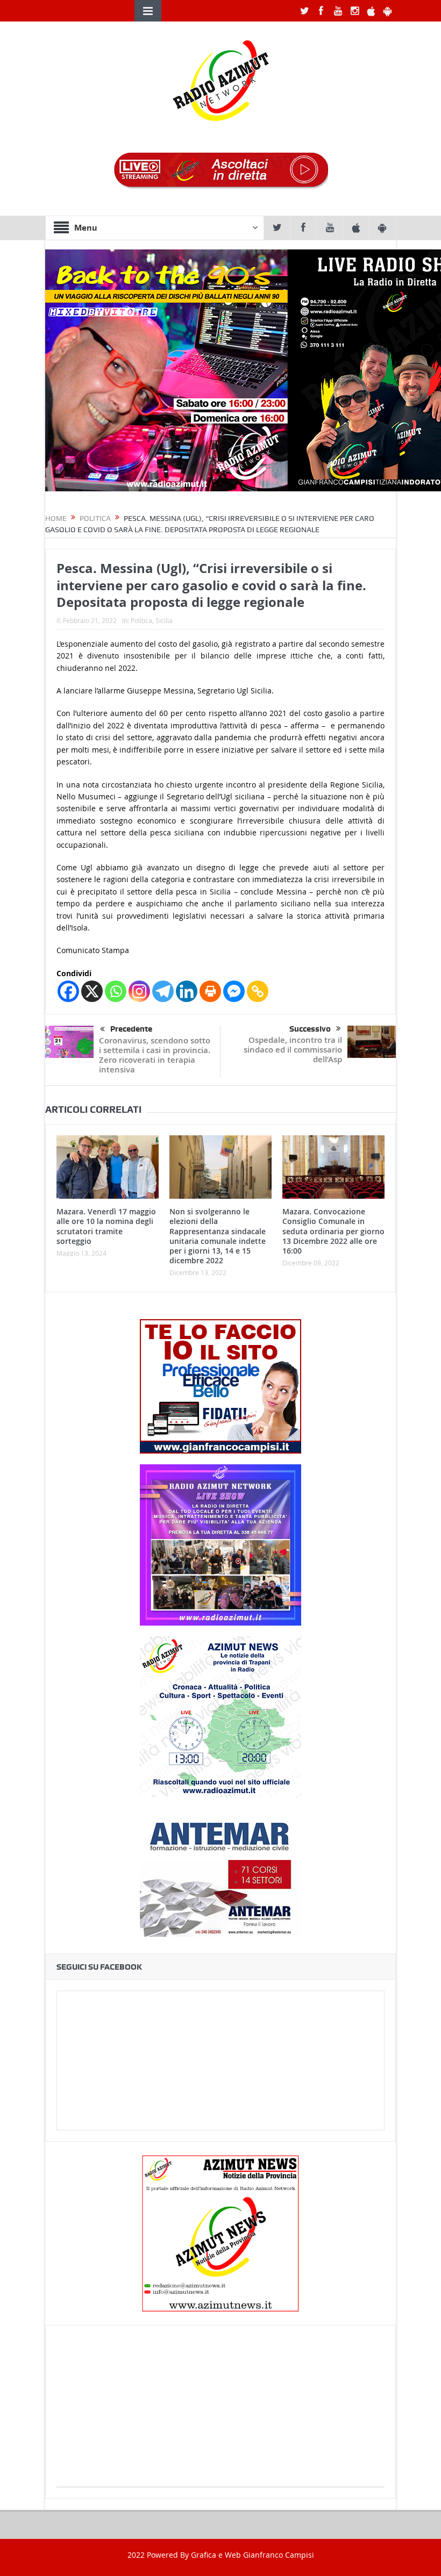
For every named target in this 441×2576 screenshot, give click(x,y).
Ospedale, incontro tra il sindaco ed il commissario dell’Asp (293, 1050)
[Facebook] (68, 991)
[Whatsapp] (116, 991)
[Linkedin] (187, 991)
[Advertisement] (220, 2412)
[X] (92, 991)
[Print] (210, 991)
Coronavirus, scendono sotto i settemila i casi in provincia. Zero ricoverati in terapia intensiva (155, 1055)
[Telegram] (163, 991)
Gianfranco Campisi (279, 2555)
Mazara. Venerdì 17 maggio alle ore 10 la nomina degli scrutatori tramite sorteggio (106, 1226)
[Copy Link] (258, 991)
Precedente (131, 1029)
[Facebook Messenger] (234, 991)
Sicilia (164, 620)
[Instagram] (139, 991)
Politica (141, 620)
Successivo (310, 1029)
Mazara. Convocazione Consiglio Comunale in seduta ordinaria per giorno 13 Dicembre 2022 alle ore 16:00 (333, 1231)
